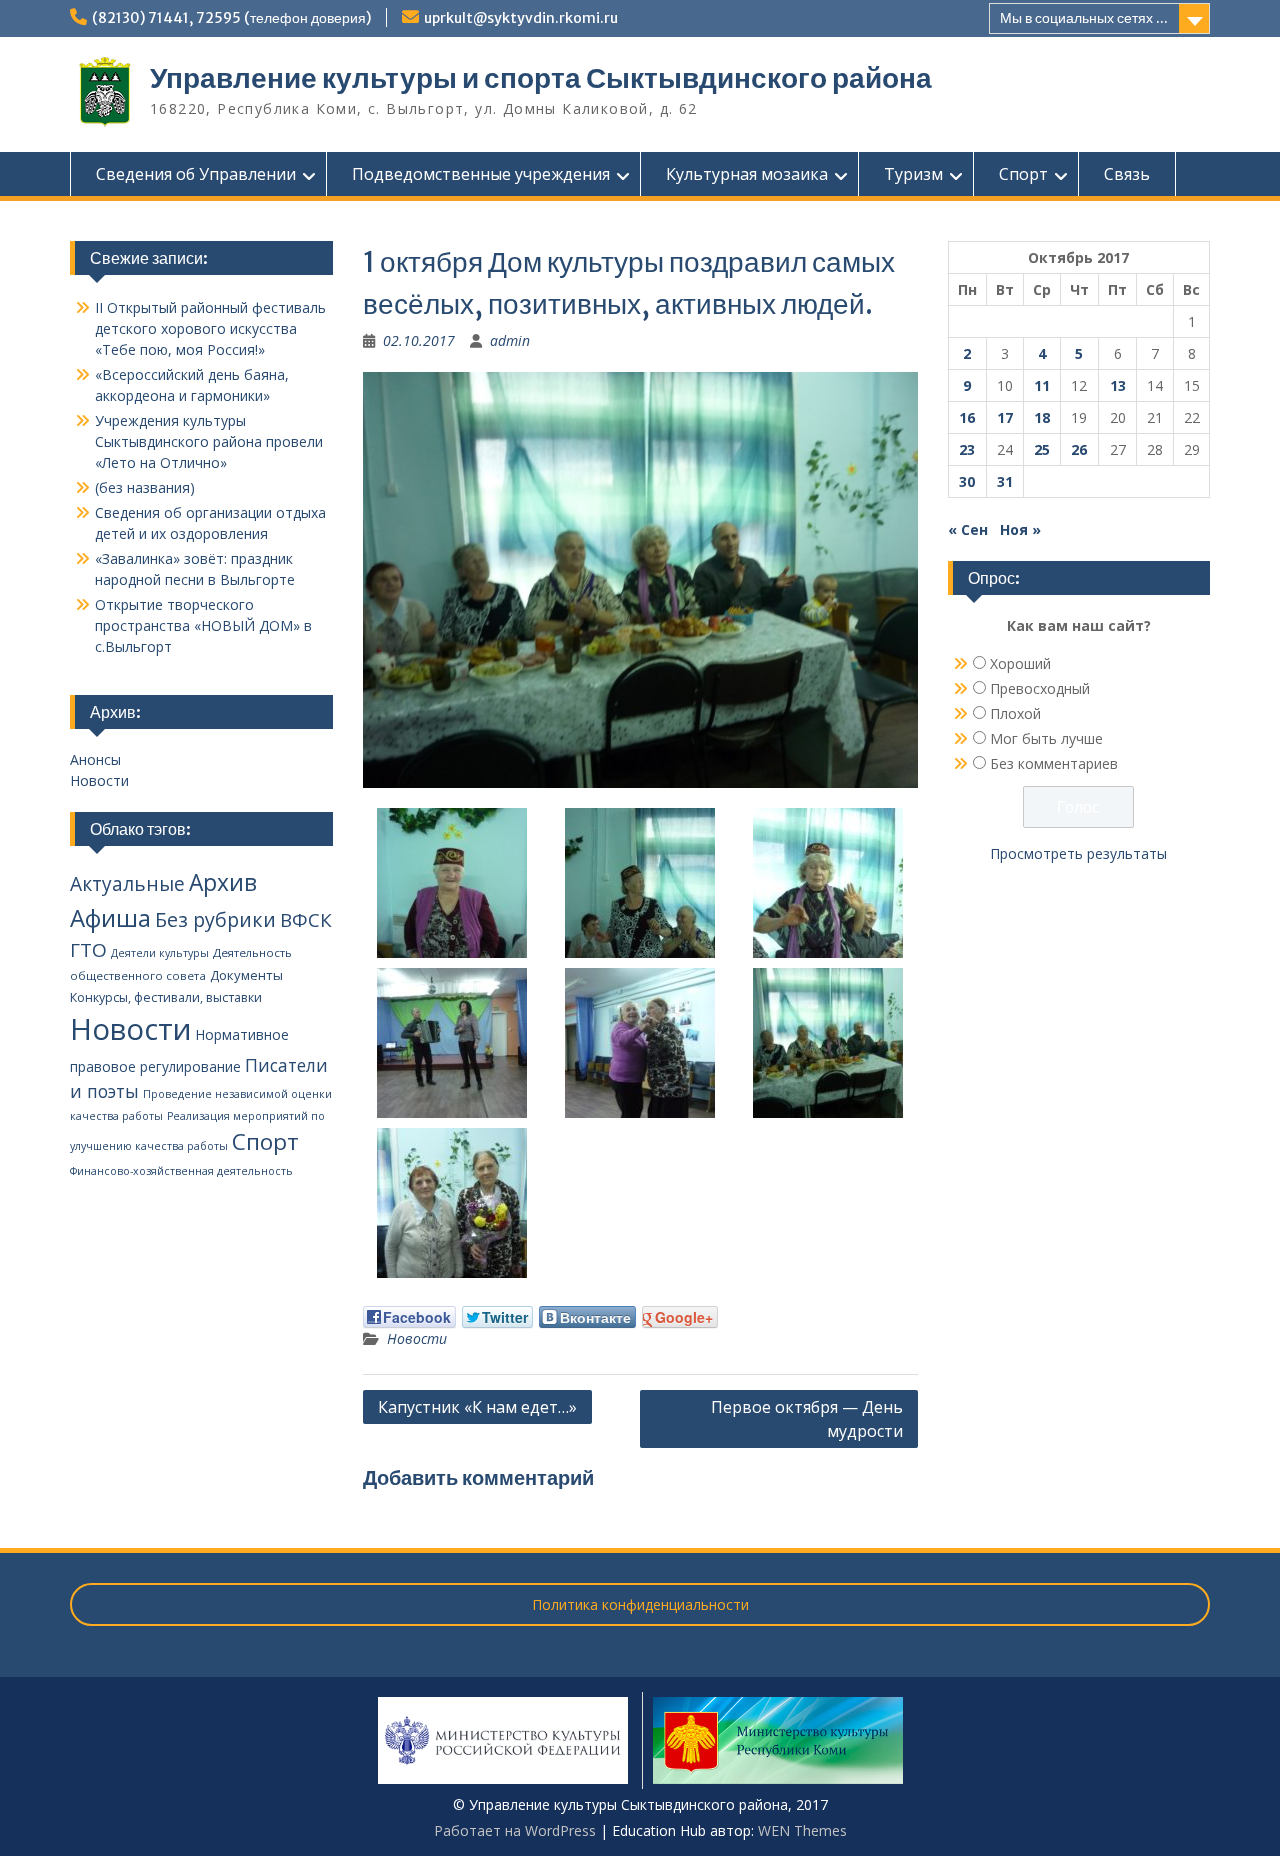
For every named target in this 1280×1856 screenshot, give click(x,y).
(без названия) (145, 487)
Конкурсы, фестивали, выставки (166, 997)
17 (1005, 417)
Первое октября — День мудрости (807, 1419)
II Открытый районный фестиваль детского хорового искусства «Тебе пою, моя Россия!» (210, 328)
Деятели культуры (160, 953)
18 (1042, 417)
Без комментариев (1054, 763)
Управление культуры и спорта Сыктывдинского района (541, 78)
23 (967, 449)
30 (967, 481)
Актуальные (127, 884)
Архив (223, 882)
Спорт (1023, 174)
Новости (417, 1338)
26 (1079, 449)
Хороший (1020, 663)
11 (1042, 385)
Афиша (110, 917)
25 (1042, 449)
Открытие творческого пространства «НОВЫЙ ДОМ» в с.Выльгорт (203, 625)
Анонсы (95, 759)
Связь (1127, 174)
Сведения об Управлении (196, 174)
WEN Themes (802, 1830)
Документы (246, 975)
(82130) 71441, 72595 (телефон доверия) (231, 18)
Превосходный (1040, 688)
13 (1118, 385)
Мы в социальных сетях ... (1084, 18)
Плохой (1015, 713)
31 (1005, 481)
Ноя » (1020, 529)
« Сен (968, 529)
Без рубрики (215, 919)
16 (967, 417)
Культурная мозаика (747, 174)
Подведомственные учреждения (481, 174)
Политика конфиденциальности (640, 1604)
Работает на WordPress (515, 1830)
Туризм (913, 174)
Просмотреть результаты (1078, 853)
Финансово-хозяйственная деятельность (181, 1171)
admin (510, 340)
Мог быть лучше (1046, 738)
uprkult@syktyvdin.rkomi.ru (521, 18)
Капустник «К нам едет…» (477, 1407)
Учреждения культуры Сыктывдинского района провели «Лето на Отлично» (209, 441)
